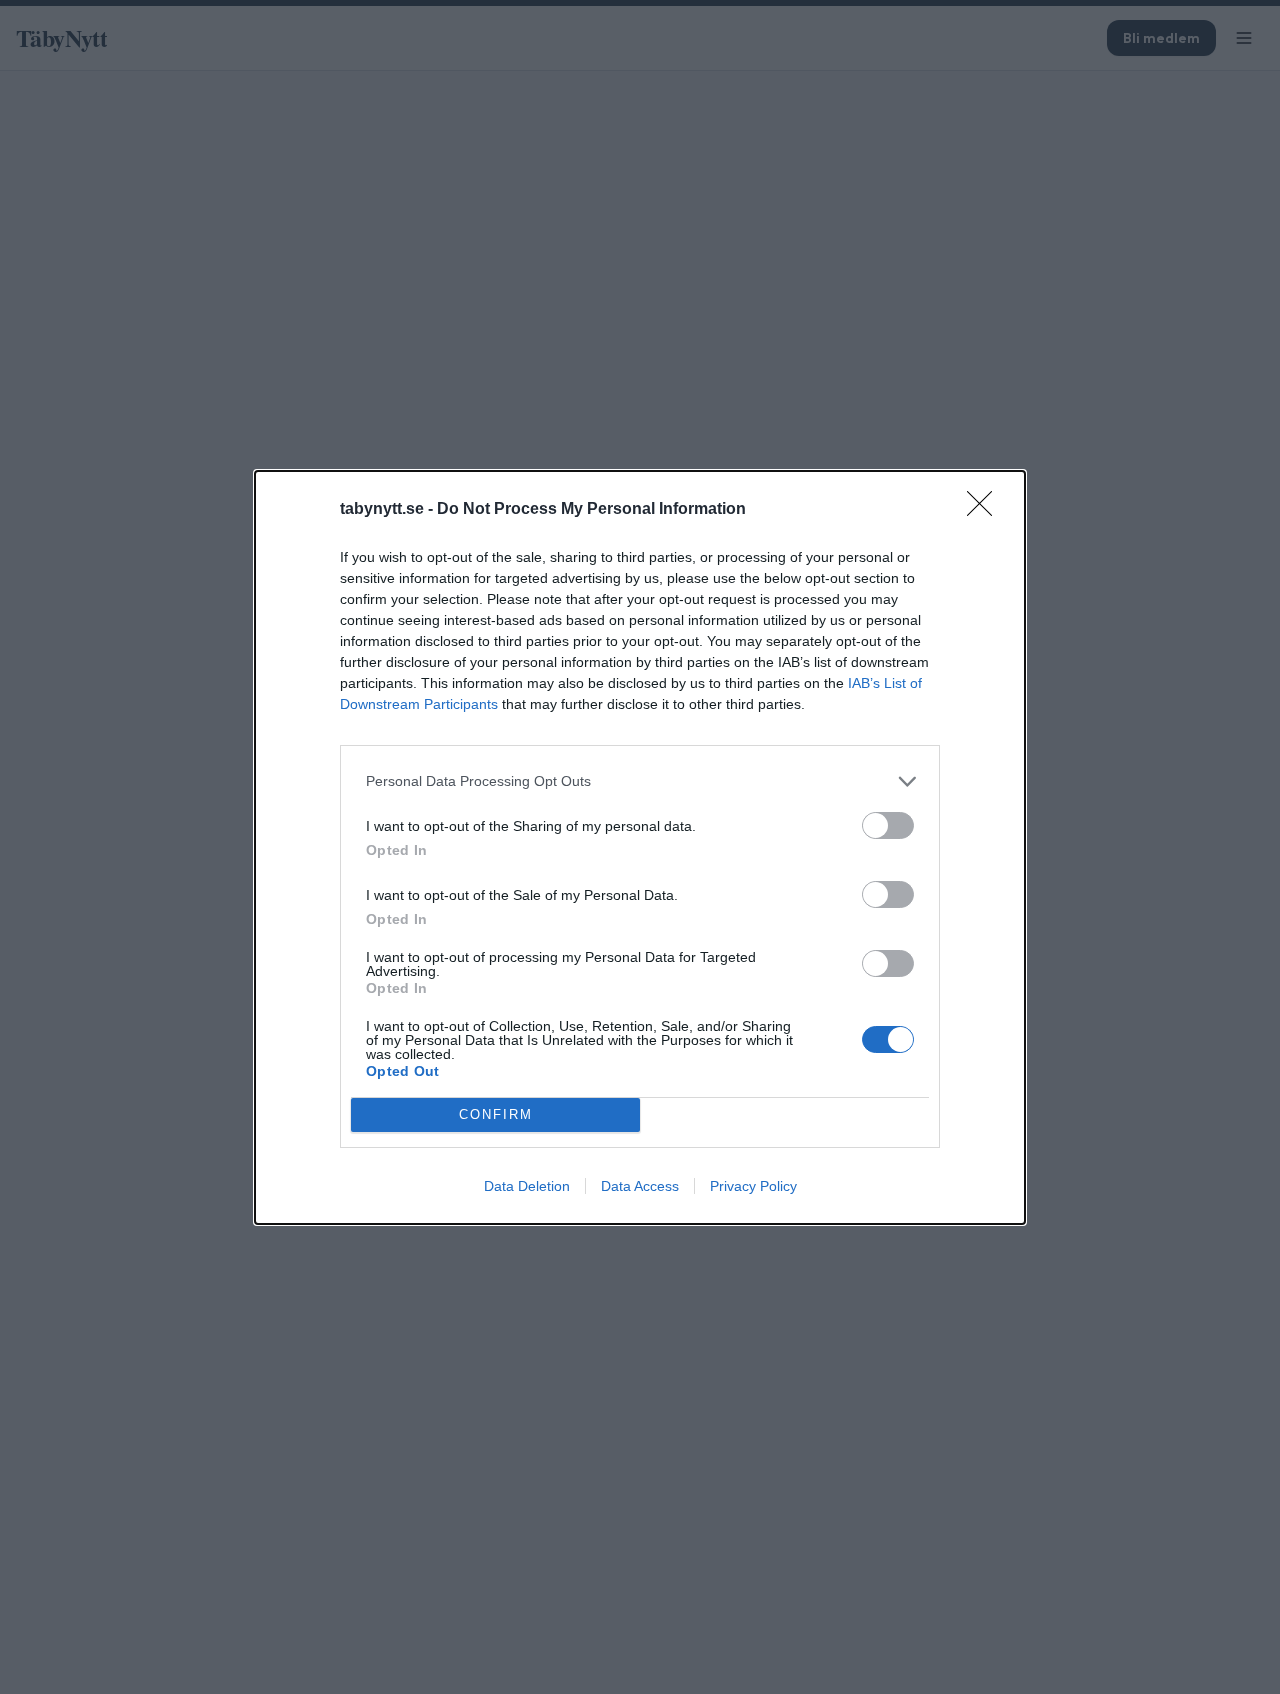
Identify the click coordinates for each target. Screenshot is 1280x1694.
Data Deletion (527, 1186)
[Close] (986, 510)
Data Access (640, 1186)
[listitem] (640, 781)
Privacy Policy (753, 1186)
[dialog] (640, 847)
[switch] (888, 825)
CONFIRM (496, 1114)
